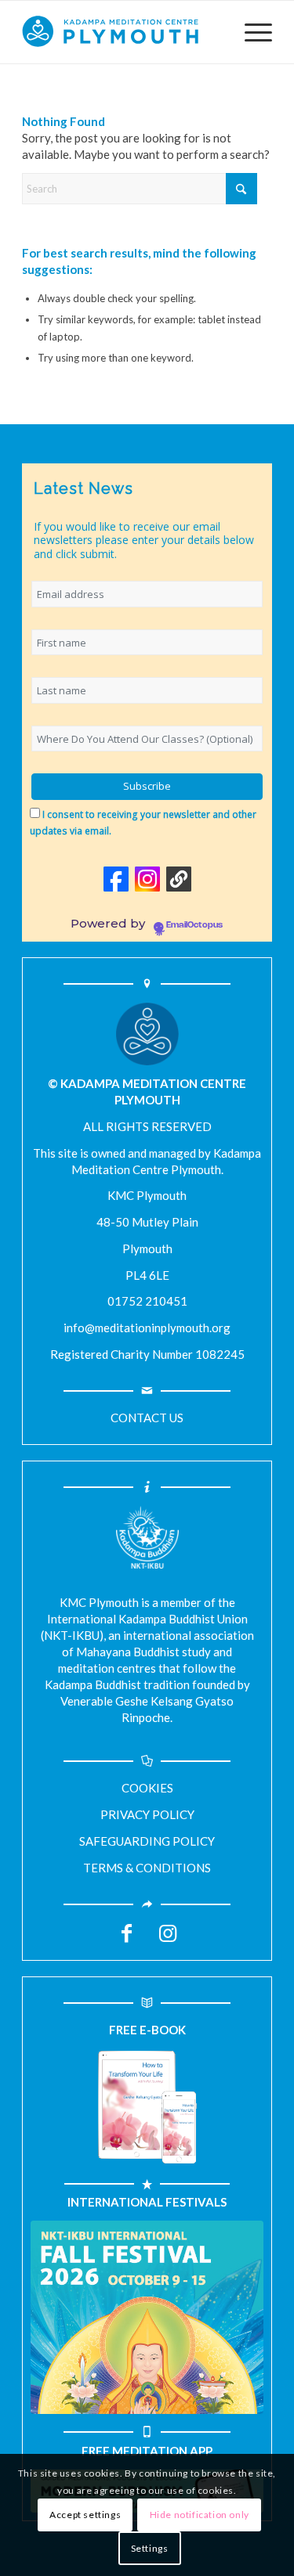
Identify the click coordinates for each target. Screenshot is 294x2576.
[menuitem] (250, 32)
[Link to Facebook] (126, 1939)
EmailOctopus (194, 925)
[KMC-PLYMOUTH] (122, 32)
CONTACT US (147, 1418)
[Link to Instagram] (168, 1939)
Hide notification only (200, 2515)
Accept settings (85, 2515)
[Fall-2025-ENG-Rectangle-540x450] (147, 2317)
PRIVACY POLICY (147, 1814)
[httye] (147, 2107)
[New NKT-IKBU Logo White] (147, 1537)
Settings (150, 2548)
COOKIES (147, 1788)
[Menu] (250, 32)
